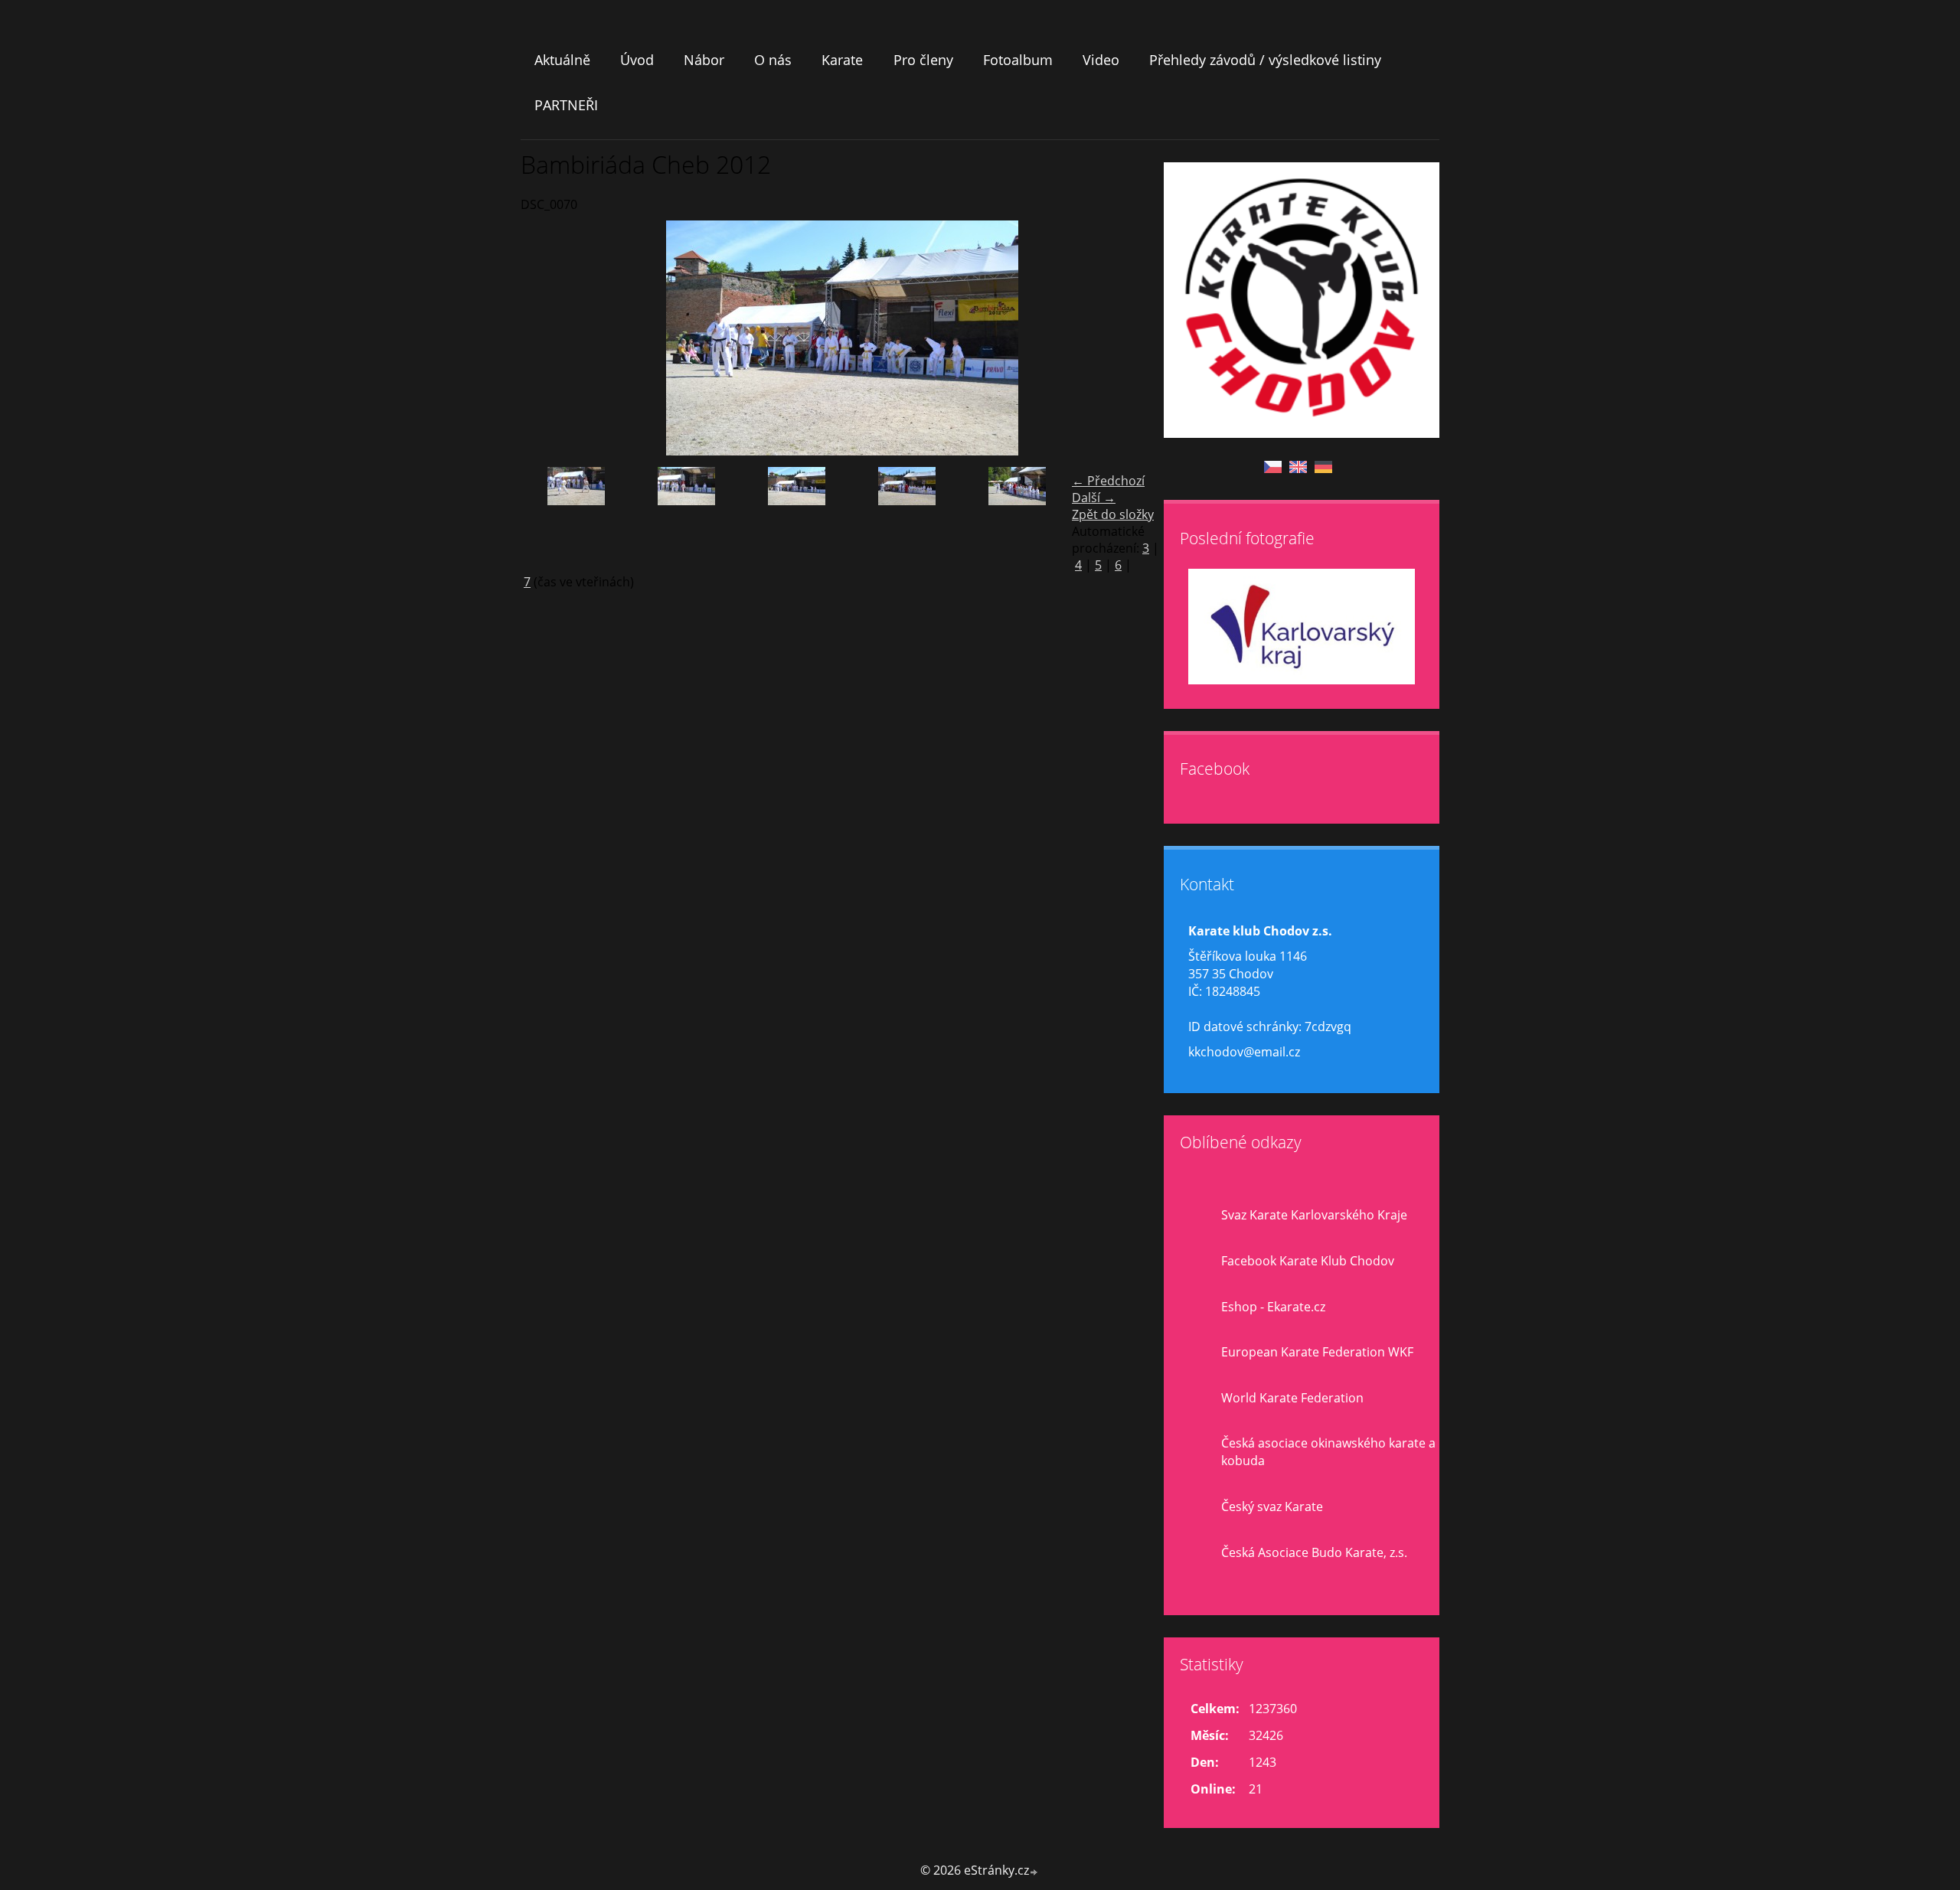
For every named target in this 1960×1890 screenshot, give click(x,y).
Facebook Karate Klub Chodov (1308, 1261)
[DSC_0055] (906, 517)
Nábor (704, 60)
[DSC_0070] (796, 517)
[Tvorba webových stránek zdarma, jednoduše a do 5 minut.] (1034, 1872)
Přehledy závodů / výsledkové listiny (1265, 60)
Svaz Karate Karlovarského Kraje (1314, 1215)
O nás (773, 60)
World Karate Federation (1292, 1398)
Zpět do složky (1113, 514)
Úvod (637, 60)
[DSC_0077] (686, 517)
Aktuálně (562, 60)
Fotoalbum (1018, 60)
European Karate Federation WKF (1317, 1352)
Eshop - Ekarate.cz (1273, 1307)
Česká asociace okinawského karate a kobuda (1328, 1452)
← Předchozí (1108, 481)
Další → (1094, 498)
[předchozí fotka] (546, 338)
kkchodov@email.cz (1244, 1052)
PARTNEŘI (566, 105)
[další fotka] (1139, 338)
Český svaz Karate (1272, 1506)
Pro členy (923, 60)
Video (1101, 60)
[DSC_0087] (576, 517)
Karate (842, 60)
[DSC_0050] (1017, 517)
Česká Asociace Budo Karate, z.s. (1314, 1552)
